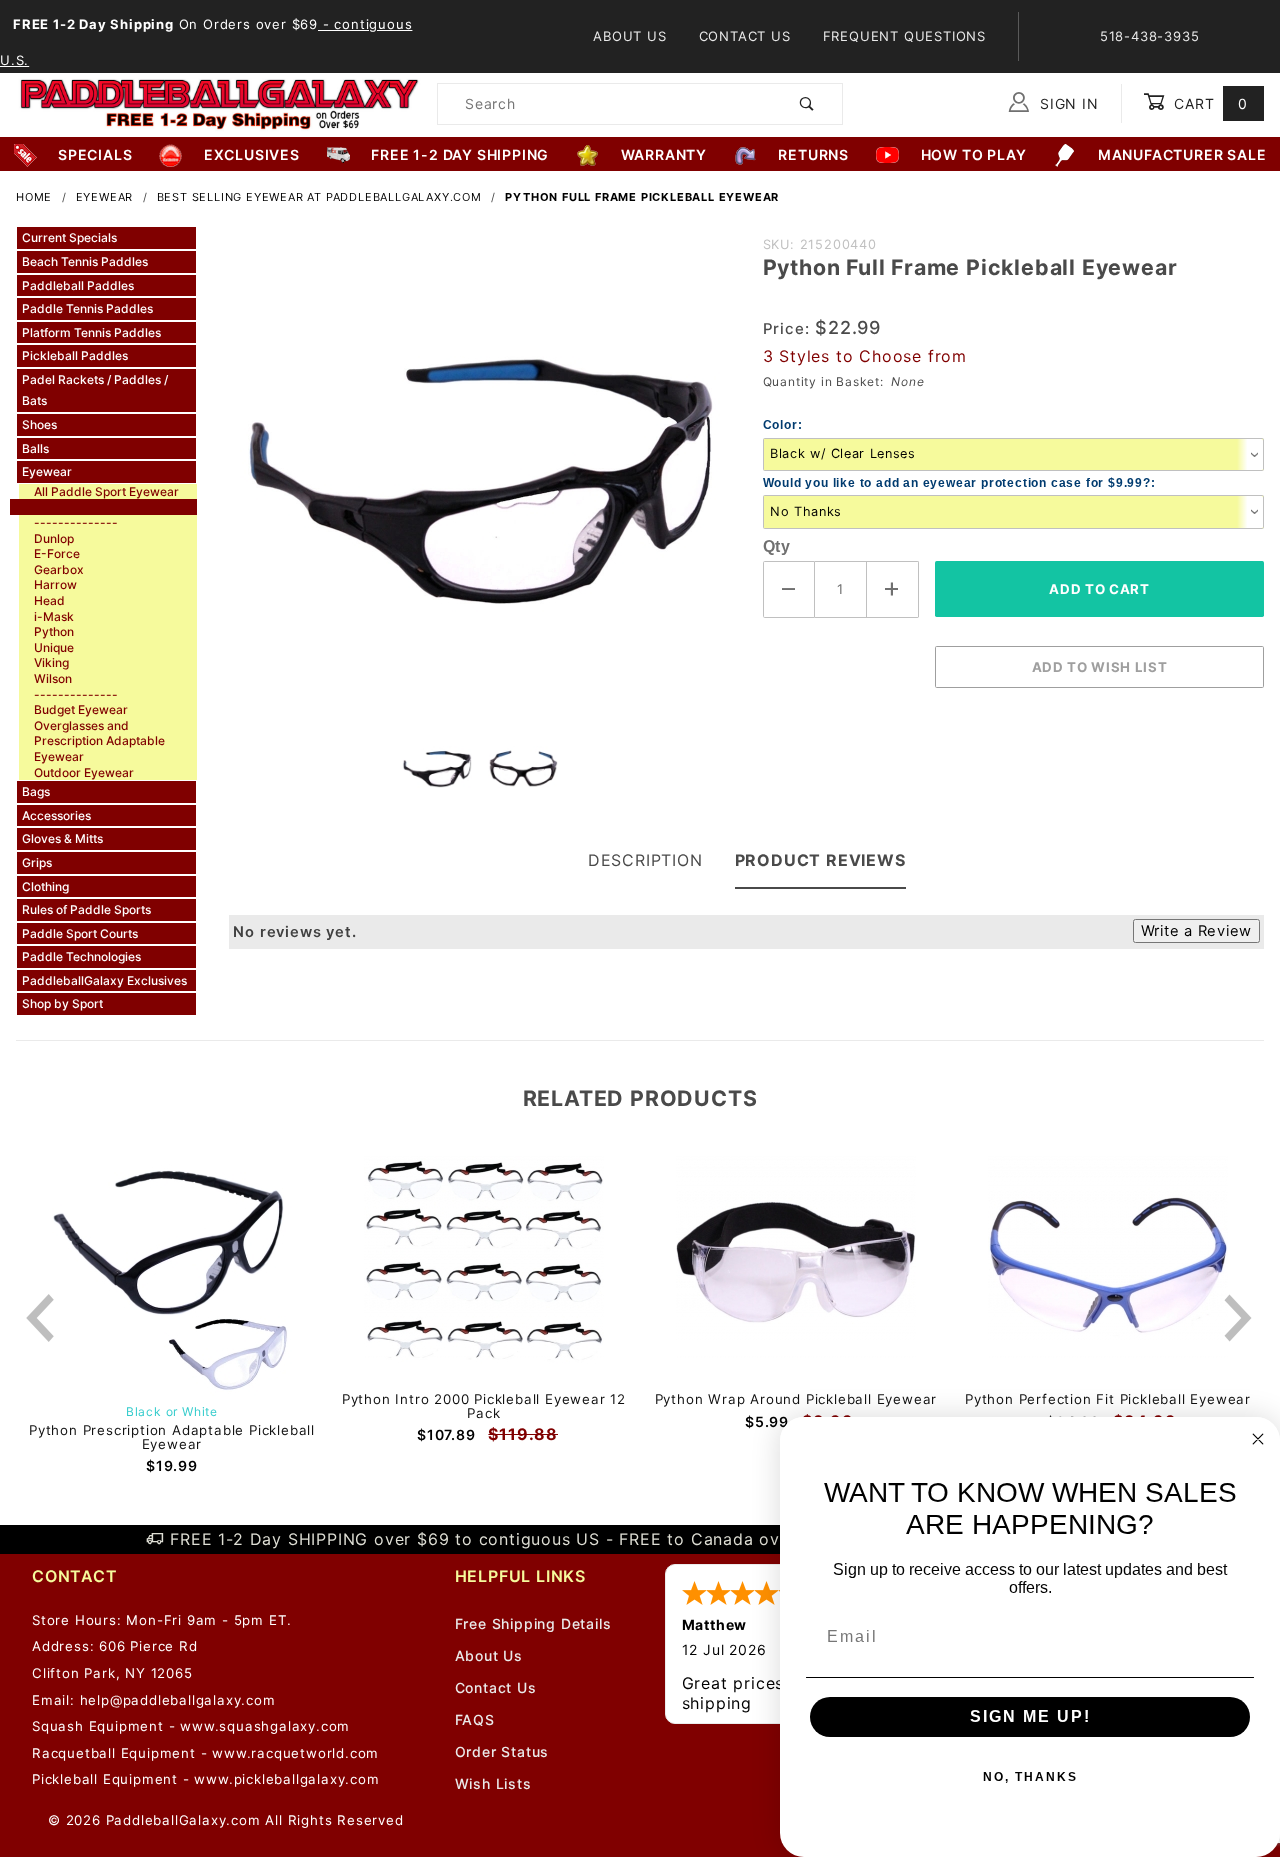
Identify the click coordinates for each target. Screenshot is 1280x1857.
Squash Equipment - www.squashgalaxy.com (191, 1726)
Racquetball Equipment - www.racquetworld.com (205, 1753)
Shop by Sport (62, 1003)
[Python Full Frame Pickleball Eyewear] (480, 478)
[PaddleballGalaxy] (218, 101)
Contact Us (745, 36)
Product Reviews (820, 860)
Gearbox (59, 569)
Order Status (502, 1751)
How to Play (974, 154)
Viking (51, 662)
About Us (629, 36)
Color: (783, 425)
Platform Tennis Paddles (91, 332)
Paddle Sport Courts (80, 933)
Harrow (55, 584)
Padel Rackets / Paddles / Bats (95, 390)
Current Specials (69, 237)
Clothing (45, 886)
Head (49, 600)
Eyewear (47, 471)
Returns (813, 154)
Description (645, 860)
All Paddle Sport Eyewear (106, 491)
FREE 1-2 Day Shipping (460, 154)
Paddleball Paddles (78, 285)
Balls (35, 448)
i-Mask (54, 616)
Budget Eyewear (81, 709)
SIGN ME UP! (1030, 1716)
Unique (54, 647)
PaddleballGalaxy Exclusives (104, 980)
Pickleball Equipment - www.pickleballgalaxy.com (206, 1779)
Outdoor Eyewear (84, 772)
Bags (36, 791)
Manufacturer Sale (1182, 154)
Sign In (1066, 103)
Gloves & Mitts (62, 838)
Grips (37, 862)
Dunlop (54, 538)
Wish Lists (493, 1783)
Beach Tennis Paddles (85, 261)
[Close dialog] (1258, 1439)
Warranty (664, 154)
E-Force (57, 553)
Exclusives (252, 154)
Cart (1208, 103)
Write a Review (1196, 931)
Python (54, 631)
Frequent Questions (904, 36)
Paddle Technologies (81, 956)
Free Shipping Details (533, 1623)
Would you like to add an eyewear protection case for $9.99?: (959, 483)
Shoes (39, 424)
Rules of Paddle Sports (86, 909)
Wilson (53, 678)
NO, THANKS (1030, 1777)
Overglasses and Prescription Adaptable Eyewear (99, 741)
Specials (95, 154)
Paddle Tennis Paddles (87, 308)
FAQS (475, 1719)
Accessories (56, 815)
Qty (777, 546)
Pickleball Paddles (75, 355)
